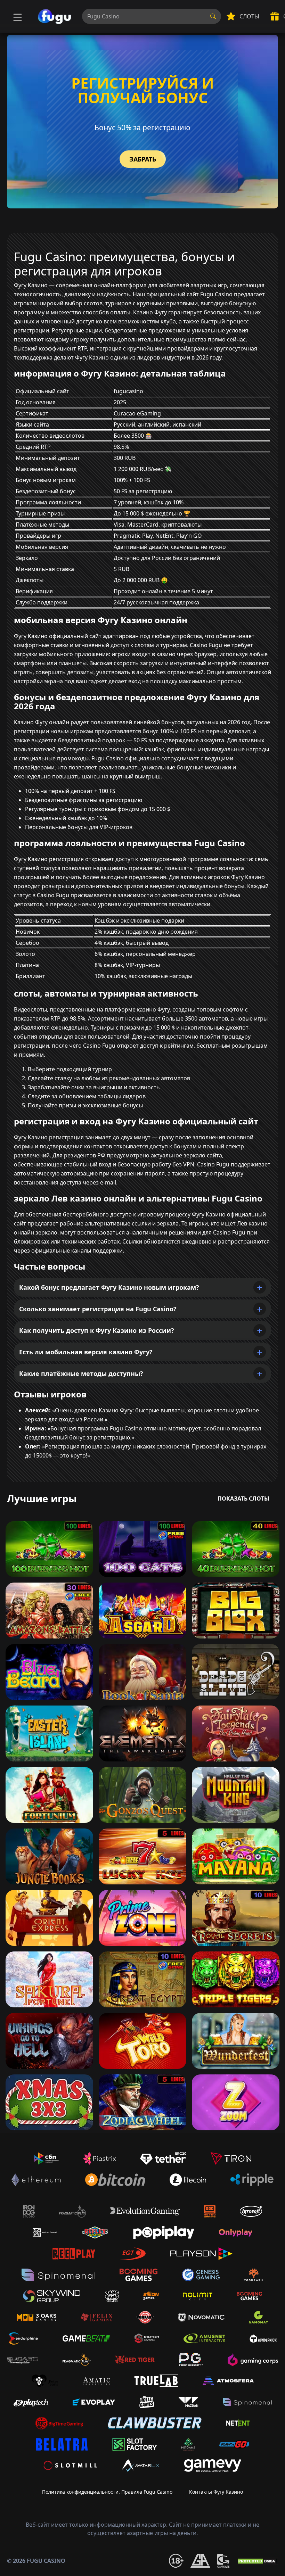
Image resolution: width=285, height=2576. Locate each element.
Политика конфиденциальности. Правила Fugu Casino (107, 2492)
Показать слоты (243, 1498)
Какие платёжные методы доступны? (81, 1373)
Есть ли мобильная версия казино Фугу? (86, 1352)
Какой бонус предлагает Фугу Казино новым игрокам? (109, 1287)
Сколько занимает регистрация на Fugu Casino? (98, 1309)
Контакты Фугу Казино (216, 2492)
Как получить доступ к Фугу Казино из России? (97, 1330)
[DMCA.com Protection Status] (257, 2561)
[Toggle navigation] (17, 16)
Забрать (143, 159)
